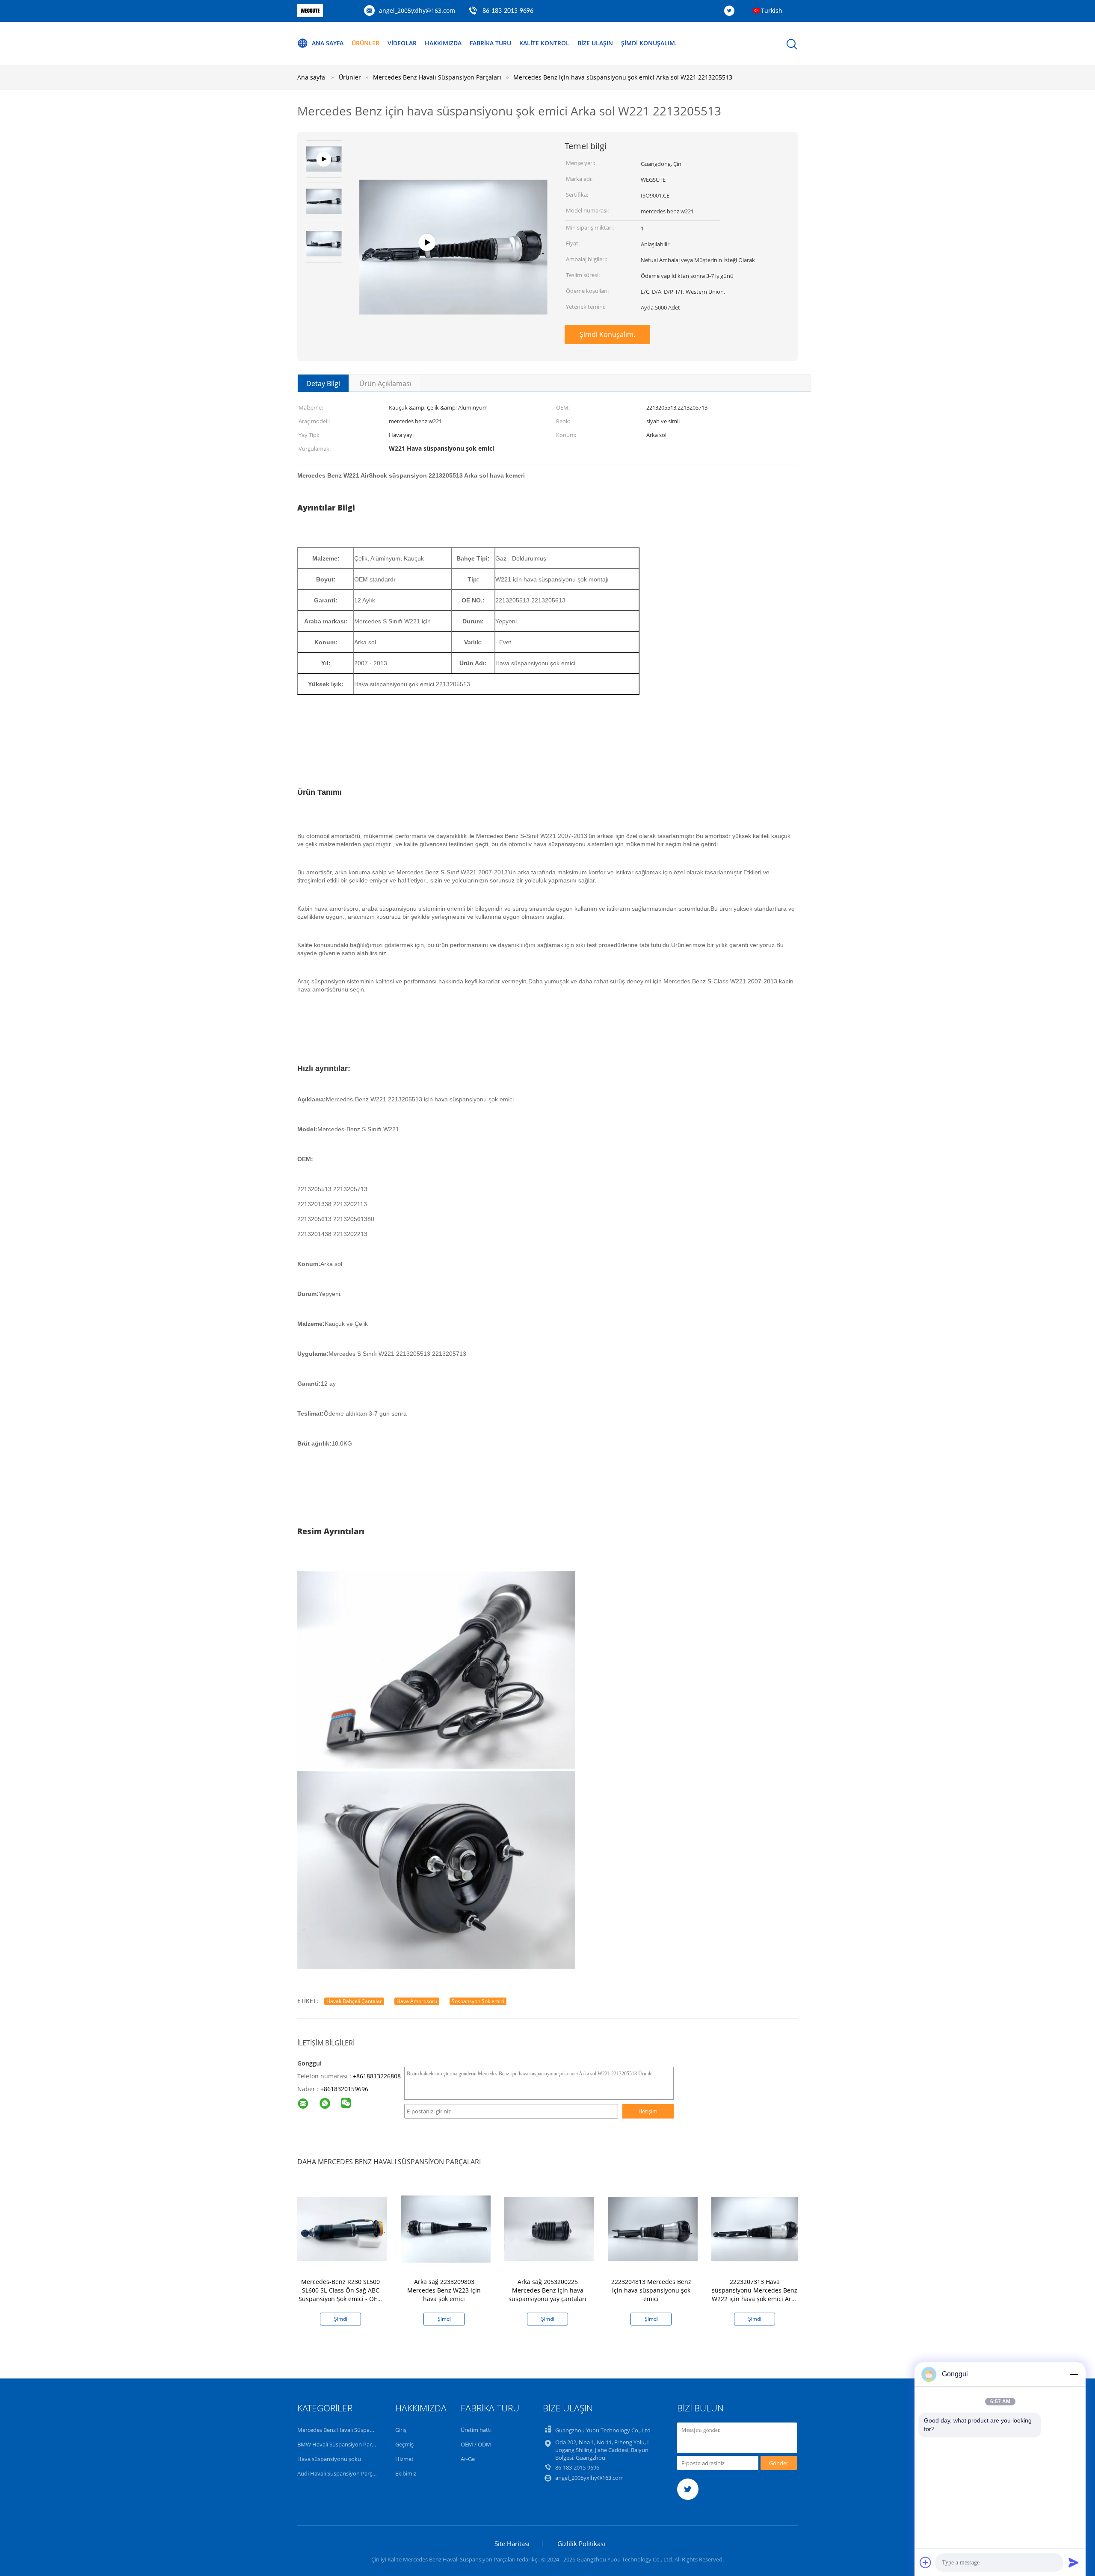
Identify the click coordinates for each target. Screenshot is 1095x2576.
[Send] (1074, 2562)
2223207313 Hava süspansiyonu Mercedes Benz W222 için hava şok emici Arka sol (755, 2294)
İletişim (648, 2111)
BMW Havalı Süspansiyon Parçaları (341, 2444)
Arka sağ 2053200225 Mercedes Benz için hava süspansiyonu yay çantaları (547, 2290)
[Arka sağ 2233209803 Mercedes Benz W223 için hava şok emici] (446, 2228)
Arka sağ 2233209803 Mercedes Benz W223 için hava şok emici (444, 2290)
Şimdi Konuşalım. (649, 43)
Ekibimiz (406, 2473)
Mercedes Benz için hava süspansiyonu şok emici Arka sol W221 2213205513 (623, 77)
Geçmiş (404, 2444)
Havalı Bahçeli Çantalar (354, 2001)
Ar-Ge (468, 2459)
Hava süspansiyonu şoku (329, 2459)
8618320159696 (346, 2089)
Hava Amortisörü (417, 2001)
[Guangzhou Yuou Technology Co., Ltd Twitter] (731, 11)
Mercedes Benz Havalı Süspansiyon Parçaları (354, 2430)
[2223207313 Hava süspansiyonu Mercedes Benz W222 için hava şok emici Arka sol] (756, 2228)
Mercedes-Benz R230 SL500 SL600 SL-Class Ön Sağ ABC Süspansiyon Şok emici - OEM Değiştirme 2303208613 (341, 2294)
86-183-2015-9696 (508, 11)
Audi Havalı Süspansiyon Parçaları (340, 2473)
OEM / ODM (476, 2444)
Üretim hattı (476, 2430)
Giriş (401, 2430)
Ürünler (365, 43)
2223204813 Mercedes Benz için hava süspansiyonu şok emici (651, 2290)
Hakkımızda (443, 43)
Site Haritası (512, 2544)
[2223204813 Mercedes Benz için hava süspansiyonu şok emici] (653, 2228)
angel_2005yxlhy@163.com (417, 10)
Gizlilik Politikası (581, 2544)
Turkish (772, 10)
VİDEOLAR (402, 43)
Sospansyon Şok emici (478, 2001)
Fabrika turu (490, 43)
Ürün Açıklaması (385, 384)
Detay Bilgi (323, 384)
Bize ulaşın (595, 43)
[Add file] (926, 2562)
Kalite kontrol (544, 43)
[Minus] (1074, 2374)
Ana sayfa (328, 43)
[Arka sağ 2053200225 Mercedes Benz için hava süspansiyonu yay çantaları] (549, 2228)
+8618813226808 (377, 2076)
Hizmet (404, 2459)
